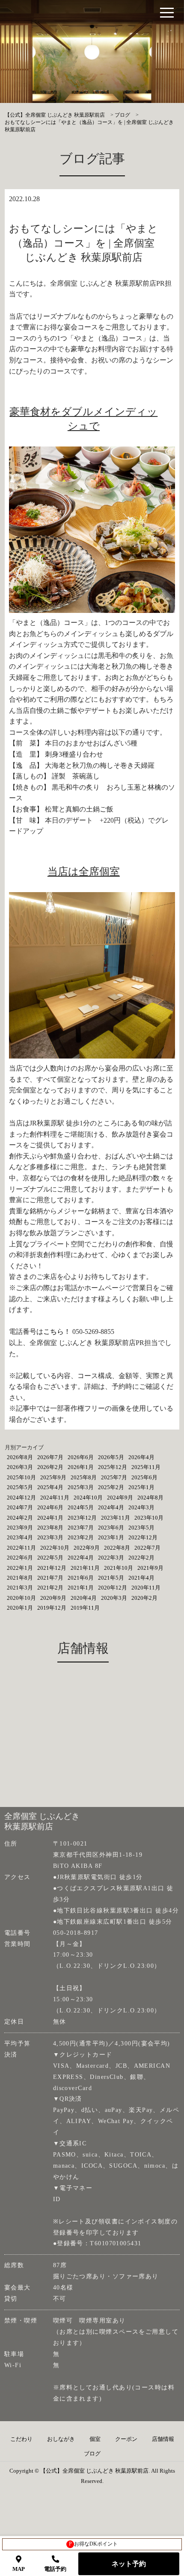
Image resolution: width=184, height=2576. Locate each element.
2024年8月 (150, 1498)
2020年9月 (53, 1598)
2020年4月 (84, 1598)
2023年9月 (20, 1528)
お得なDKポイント (93, 2544)
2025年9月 (53, 1477)
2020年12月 (113, 1588)
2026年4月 (141, 1457)
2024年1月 (50, 1518)
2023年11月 (116, 1518)
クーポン (126, 2439)
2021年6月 (81, 1578)
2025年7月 (114, 1477)
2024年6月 (50, 1507)
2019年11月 (85, 1608)
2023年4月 (20, 1537)
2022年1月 (20, 1568)
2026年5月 (111, 1457)
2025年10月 (21, 1477)
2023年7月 (81, 1528)
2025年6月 (144, 1477)
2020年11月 (146, 1588)
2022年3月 (111, 1558)
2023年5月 (141, 1528)
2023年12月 (82, 1518)
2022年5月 (50, 1558)
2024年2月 (20, 1518)
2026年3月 (20, 1467)
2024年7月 (20, 1507)
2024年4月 (111, 1507)
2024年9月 (120, 1498)
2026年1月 (81, 1467)
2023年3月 (50, 1537)
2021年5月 (111, 1578)
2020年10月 (21, 1598)
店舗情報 (163, 2439)
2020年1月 (20, 1608)
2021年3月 (20, 1588)
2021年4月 (141, 1578)
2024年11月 (55, 1498)
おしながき (61, 2439)
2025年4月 (50, 1487)
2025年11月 (146, 1467)
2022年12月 (143, 1537)
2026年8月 (20, 1457)
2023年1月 (111, 1537)
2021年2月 (50, 1588)
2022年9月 (87, 1548)
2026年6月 (81, 1457)
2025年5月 (20, 1487)
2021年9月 (150, 1568)
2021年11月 (85, 1568)
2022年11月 (21, 1548)
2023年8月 (50, 1528)
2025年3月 (81, 1487)
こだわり (21, 2439)
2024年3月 (141, 1507)
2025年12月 (113, 1467)
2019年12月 (52, 1608)
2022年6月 (20, 1558)
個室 (95, 2439)
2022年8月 (117, 1548)
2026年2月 (50, 1467)
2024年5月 (81, 1507)
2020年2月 (144, 1598)
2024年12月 (21, 1498)
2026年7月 (50, 1457)
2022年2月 (141, 1558)
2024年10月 (88, 1498)
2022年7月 (147, 1548)
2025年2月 (111, 1487)
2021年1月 (81, 1588)
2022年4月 (81, 1558)
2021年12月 (52, 1568)
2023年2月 (81, 1537)
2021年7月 (50, 1578)
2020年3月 (114, 1598)
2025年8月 (84, 1477)
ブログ (92, 2454)
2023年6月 (111, 1528)
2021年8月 (20, 1578)
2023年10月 (149, 1518)
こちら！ (57, 1332)
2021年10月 (119, 1568)
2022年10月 (55, 1548)
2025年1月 (141, 1487)
